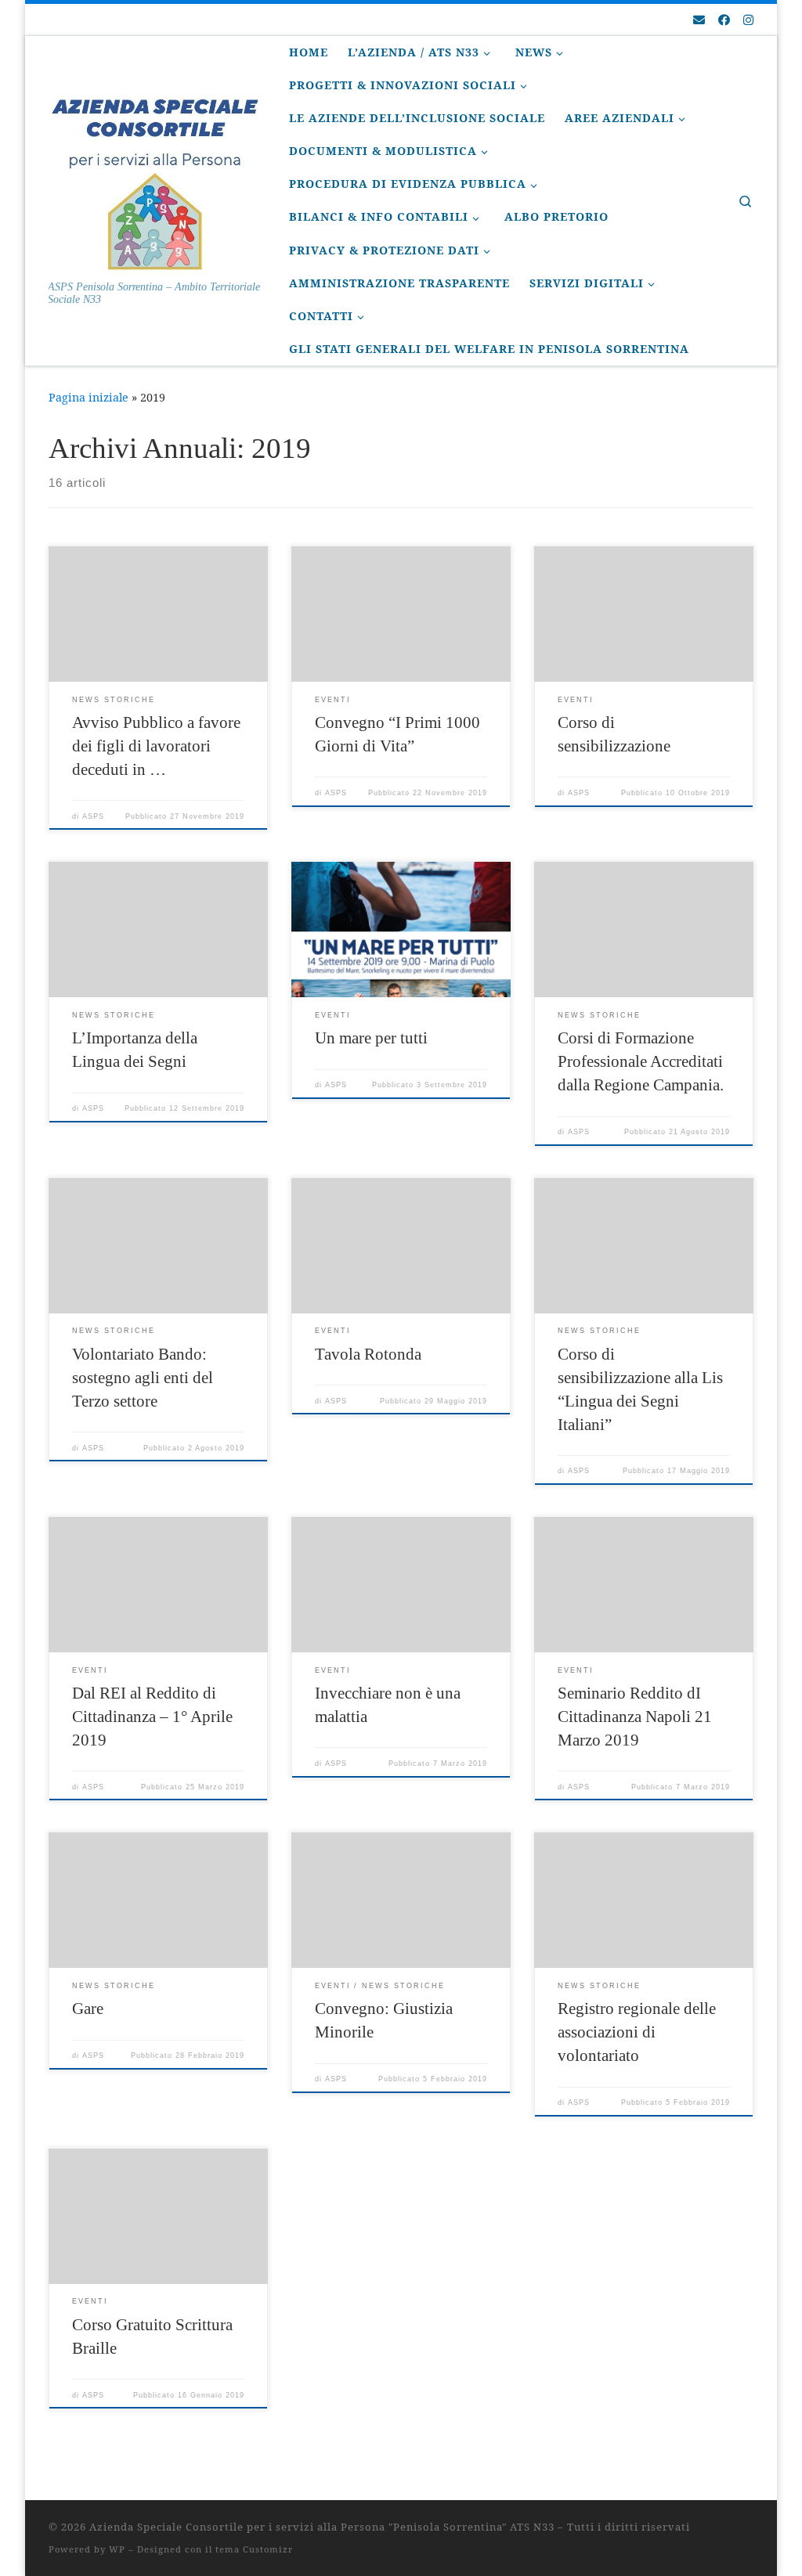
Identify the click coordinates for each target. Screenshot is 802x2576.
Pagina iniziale (89, 397)
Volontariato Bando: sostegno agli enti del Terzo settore (143, 1378)
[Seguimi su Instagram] (748, 20)
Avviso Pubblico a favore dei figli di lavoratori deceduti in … (156, 746)
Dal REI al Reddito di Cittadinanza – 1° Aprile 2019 (152, 1717)
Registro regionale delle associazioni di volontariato (637, 2032)
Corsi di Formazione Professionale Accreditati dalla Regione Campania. (641, 1061)
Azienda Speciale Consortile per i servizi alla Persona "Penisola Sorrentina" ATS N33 (322, 2527)
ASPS (93, 816)
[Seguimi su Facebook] (724, 20)
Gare (88, 2009)
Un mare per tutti (371, 1038)
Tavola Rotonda (368, 1354)
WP (117, 2549)
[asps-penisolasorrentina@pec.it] (699, 20)
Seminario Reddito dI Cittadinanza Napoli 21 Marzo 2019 (635, 1717)
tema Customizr (254, 2549)
